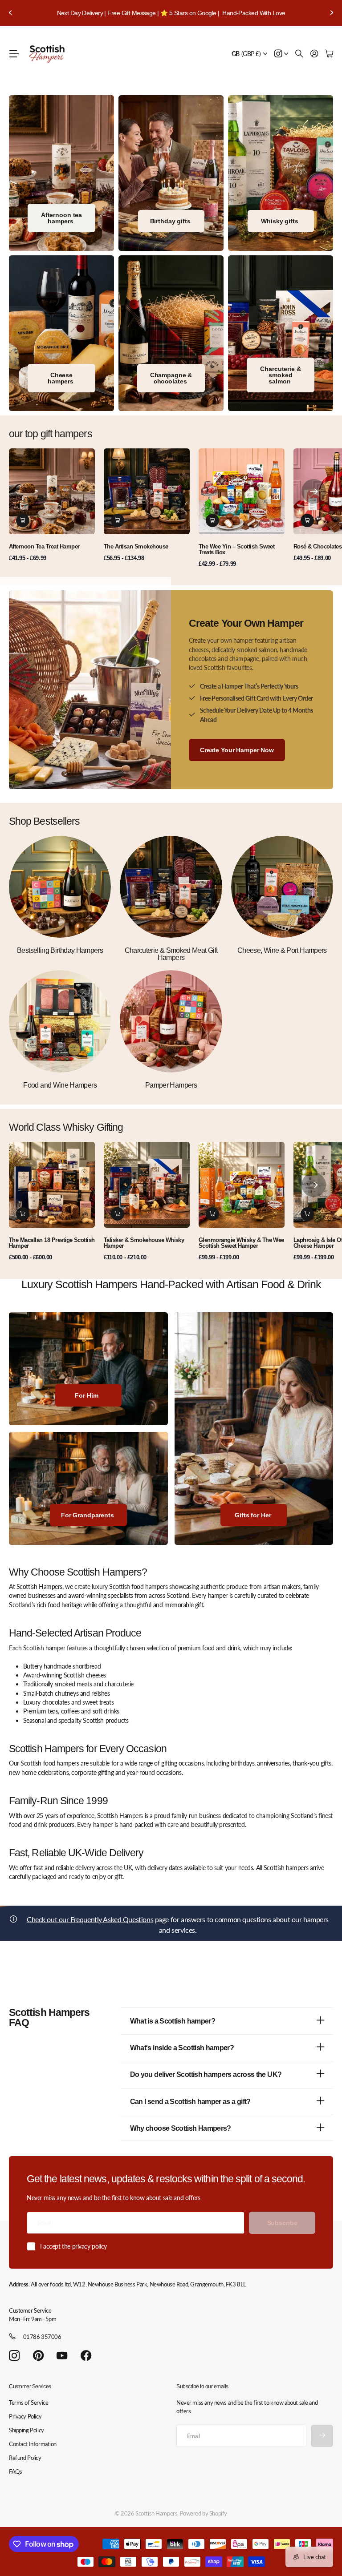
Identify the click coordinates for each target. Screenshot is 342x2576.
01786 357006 (42, 2337)
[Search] (299, 54)
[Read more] (281, 54)
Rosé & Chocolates (318, 546)
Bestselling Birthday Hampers (60, 950)
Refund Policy (25, 2458)
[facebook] (86, 2356)
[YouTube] (62, 2356)
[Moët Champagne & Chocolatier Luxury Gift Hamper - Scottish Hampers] (171, 333)
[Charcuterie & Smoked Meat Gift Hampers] (171, 887)
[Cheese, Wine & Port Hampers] (282, 887)
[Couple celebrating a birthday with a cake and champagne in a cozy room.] (171, 173)
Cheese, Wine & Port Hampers (282, 950)
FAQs (15, 2471)
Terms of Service (28, 2403)
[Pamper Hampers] (171, 1021)
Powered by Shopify (204, 2513)
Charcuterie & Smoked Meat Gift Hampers (171, 954)
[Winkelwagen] (329, 54)
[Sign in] (314, 54)
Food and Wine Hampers (60, 1085)
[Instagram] (14, 2356)
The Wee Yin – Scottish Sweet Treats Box (236, 549)
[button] (11, 13)
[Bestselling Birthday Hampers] (60, 887)
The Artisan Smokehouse (136, 546)
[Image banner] (61, 333)
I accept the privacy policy (73, 2246)
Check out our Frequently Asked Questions (90, 1919)
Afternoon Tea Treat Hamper (44, 546)
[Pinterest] (38, 2356)
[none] (314, 491)
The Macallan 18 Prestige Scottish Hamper (52, 1243)
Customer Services (30, 2387)
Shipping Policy (26, 2430)
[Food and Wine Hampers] (60, 1021)
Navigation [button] (14, 54)
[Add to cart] (23, 520)
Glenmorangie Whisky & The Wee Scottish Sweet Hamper (241, 1243)
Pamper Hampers (171, 1085)
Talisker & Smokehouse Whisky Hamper (144, 1243)
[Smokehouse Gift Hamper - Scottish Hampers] (281, 333)
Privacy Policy (25, 2416)
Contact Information (33, 2444)
